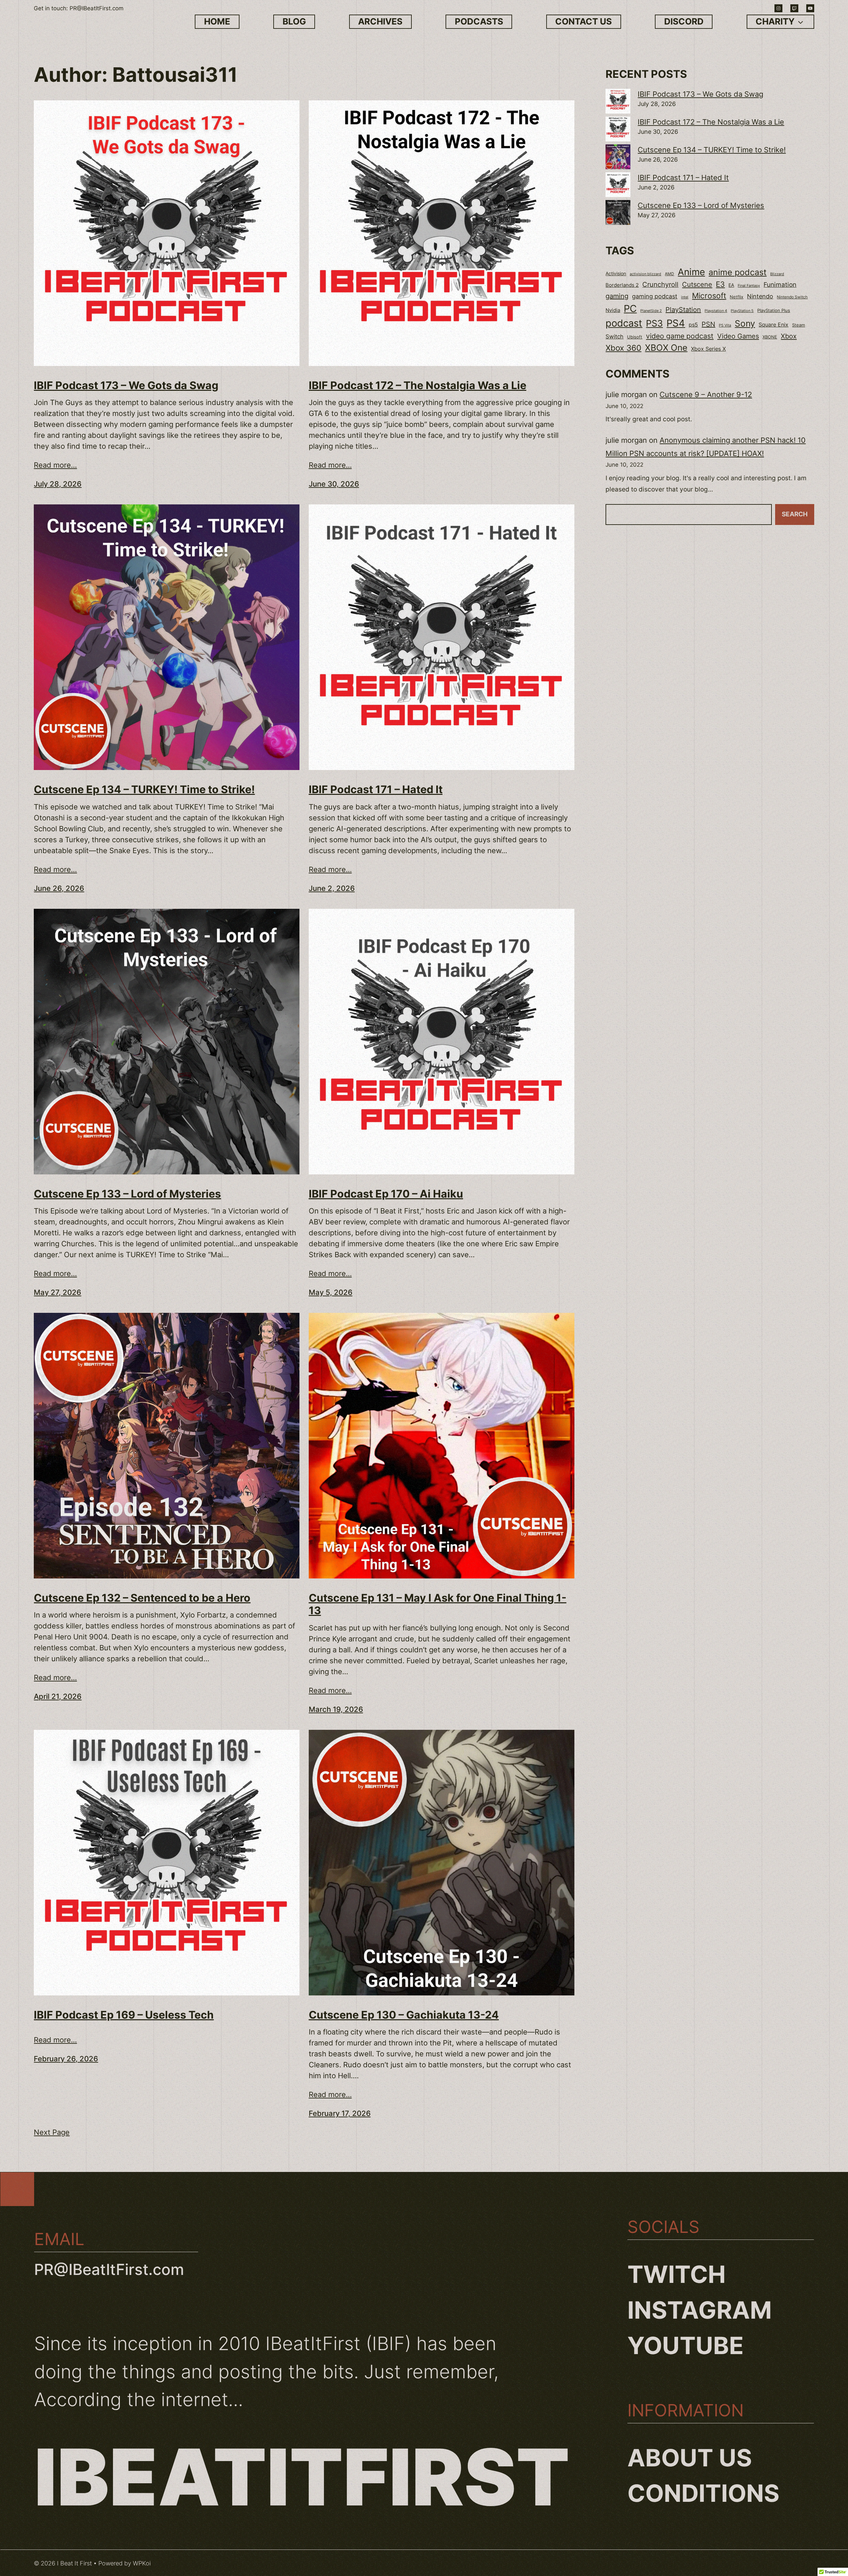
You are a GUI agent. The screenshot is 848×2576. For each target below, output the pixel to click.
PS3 (654, 323)
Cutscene (697, 284)
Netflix (737, 297)
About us (690, 2458)
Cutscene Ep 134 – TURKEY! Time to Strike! (144, 790)
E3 (720, 284)
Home (217, 21)
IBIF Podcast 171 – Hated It (376, 790)
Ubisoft (635, 337)
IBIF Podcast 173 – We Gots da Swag (126, 386)
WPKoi (142, 2563)
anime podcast (738, 272)
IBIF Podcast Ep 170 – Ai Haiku (386, 1194)
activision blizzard (645, 274)
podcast (624, 323)
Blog (294, 21)
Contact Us (583, 21)
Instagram (700, 2310)
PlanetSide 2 (651, 311)
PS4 (676, 323)
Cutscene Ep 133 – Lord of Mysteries (127, 1194)
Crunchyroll (660, 284)
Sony (745, 323)
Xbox (789, 336)
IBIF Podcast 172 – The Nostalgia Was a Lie (418, 386)
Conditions (703, 2493)
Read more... (55, 465)
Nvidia (613, 310)
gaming (617, 296)
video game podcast (680, 336)
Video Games (738, 336)
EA (731, 285)
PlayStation (683, 310)
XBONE (770, 337)
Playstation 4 (716, 311)
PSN (708, 324)
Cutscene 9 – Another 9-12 (706, 394)
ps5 (693, 325)
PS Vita (725, 325)
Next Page (52, 2132)
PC (630, 309)
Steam (798, 325)
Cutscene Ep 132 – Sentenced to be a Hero (142, 1598)
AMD (669, 274)
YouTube (686, 2345)
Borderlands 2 (622, 285)
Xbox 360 (623, 348)
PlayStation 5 (742, 311)
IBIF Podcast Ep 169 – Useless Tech (124, 2015)
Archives (380, 21)
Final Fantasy (749, 285)
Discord (684, 21)
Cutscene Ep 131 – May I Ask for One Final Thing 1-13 (438, 1604)
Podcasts (479, 21)
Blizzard (777, 274)
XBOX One (666, 348)
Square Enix (773, 325)
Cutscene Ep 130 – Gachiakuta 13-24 (404, 2015)
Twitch (677, 2274)
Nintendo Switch (792, 297)
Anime (691, 272)
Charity (775, 21)
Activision (616, 274)
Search (795, 514)
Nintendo (760, 296)
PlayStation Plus (774, 310)
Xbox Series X (708, 349)
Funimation (780, 285)
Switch (614, 336)
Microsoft (709, 296)
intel (685, 297)
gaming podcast (655, 296)
